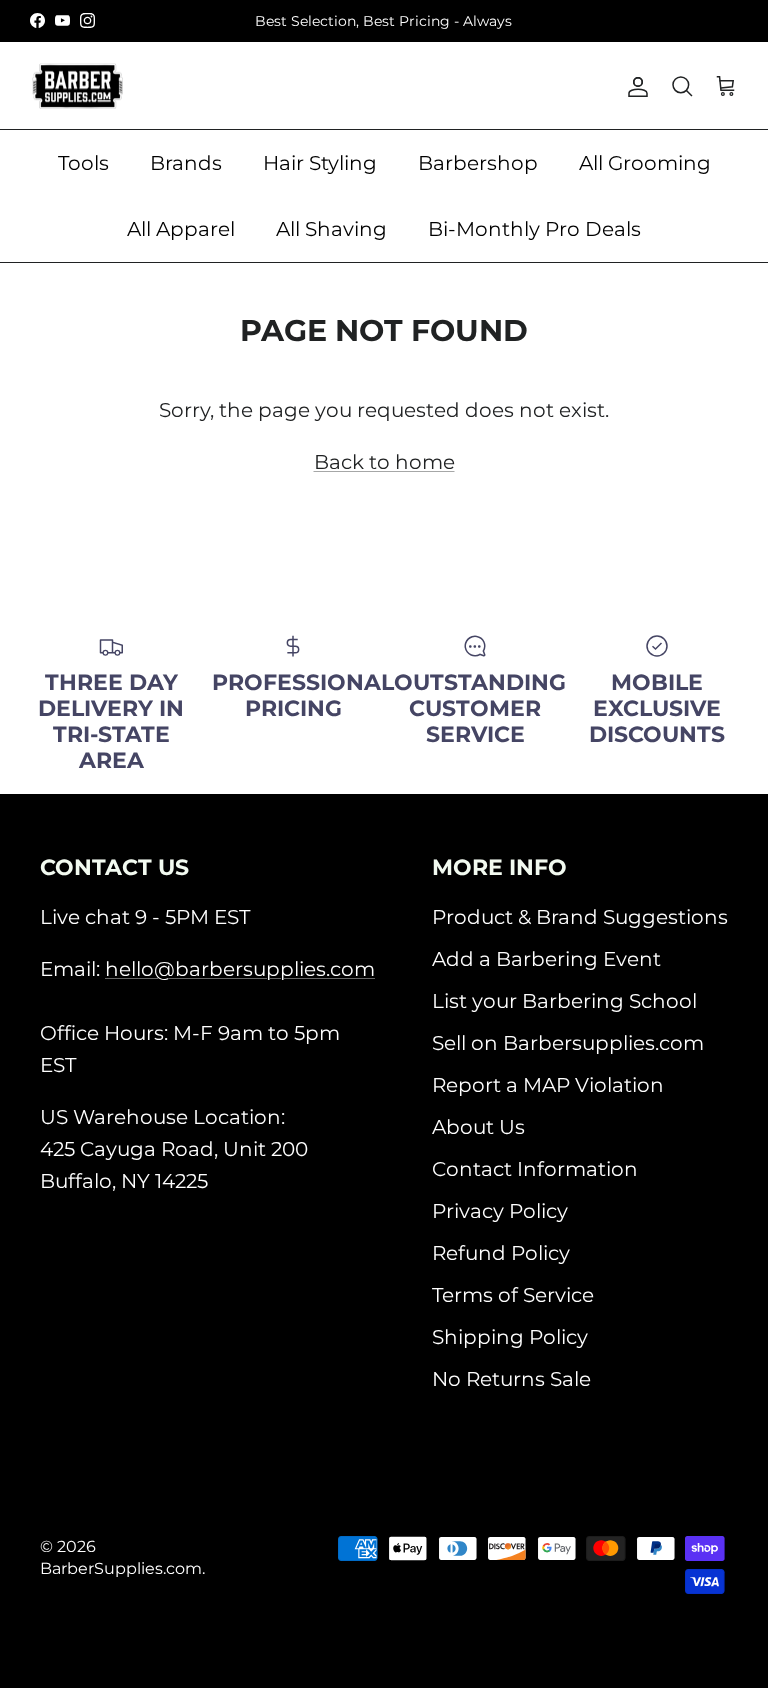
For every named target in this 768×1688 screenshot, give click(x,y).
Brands (186, 163)
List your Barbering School (564, 1001)
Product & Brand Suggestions (580, 917)
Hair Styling (320, 163)
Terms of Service (513, 1295)
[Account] (634, 86)
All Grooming (645, 163)
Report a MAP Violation (548, 1085)
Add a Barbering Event (546, 959)
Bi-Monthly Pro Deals (534, 229)
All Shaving (331, 229)
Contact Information (535, 1169)
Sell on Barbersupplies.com (568, 1043)
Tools (83, 163)
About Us (478, 1127)
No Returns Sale (511, 1379)
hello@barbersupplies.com (240, 969)
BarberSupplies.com (121, 1568)
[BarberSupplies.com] (77, 86)
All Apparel (181, 229)
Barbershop (478, 163)
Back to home (384, 462)
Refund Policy (501, 1253)
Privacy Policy (500, 1211)
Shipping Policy (510, 1337)
